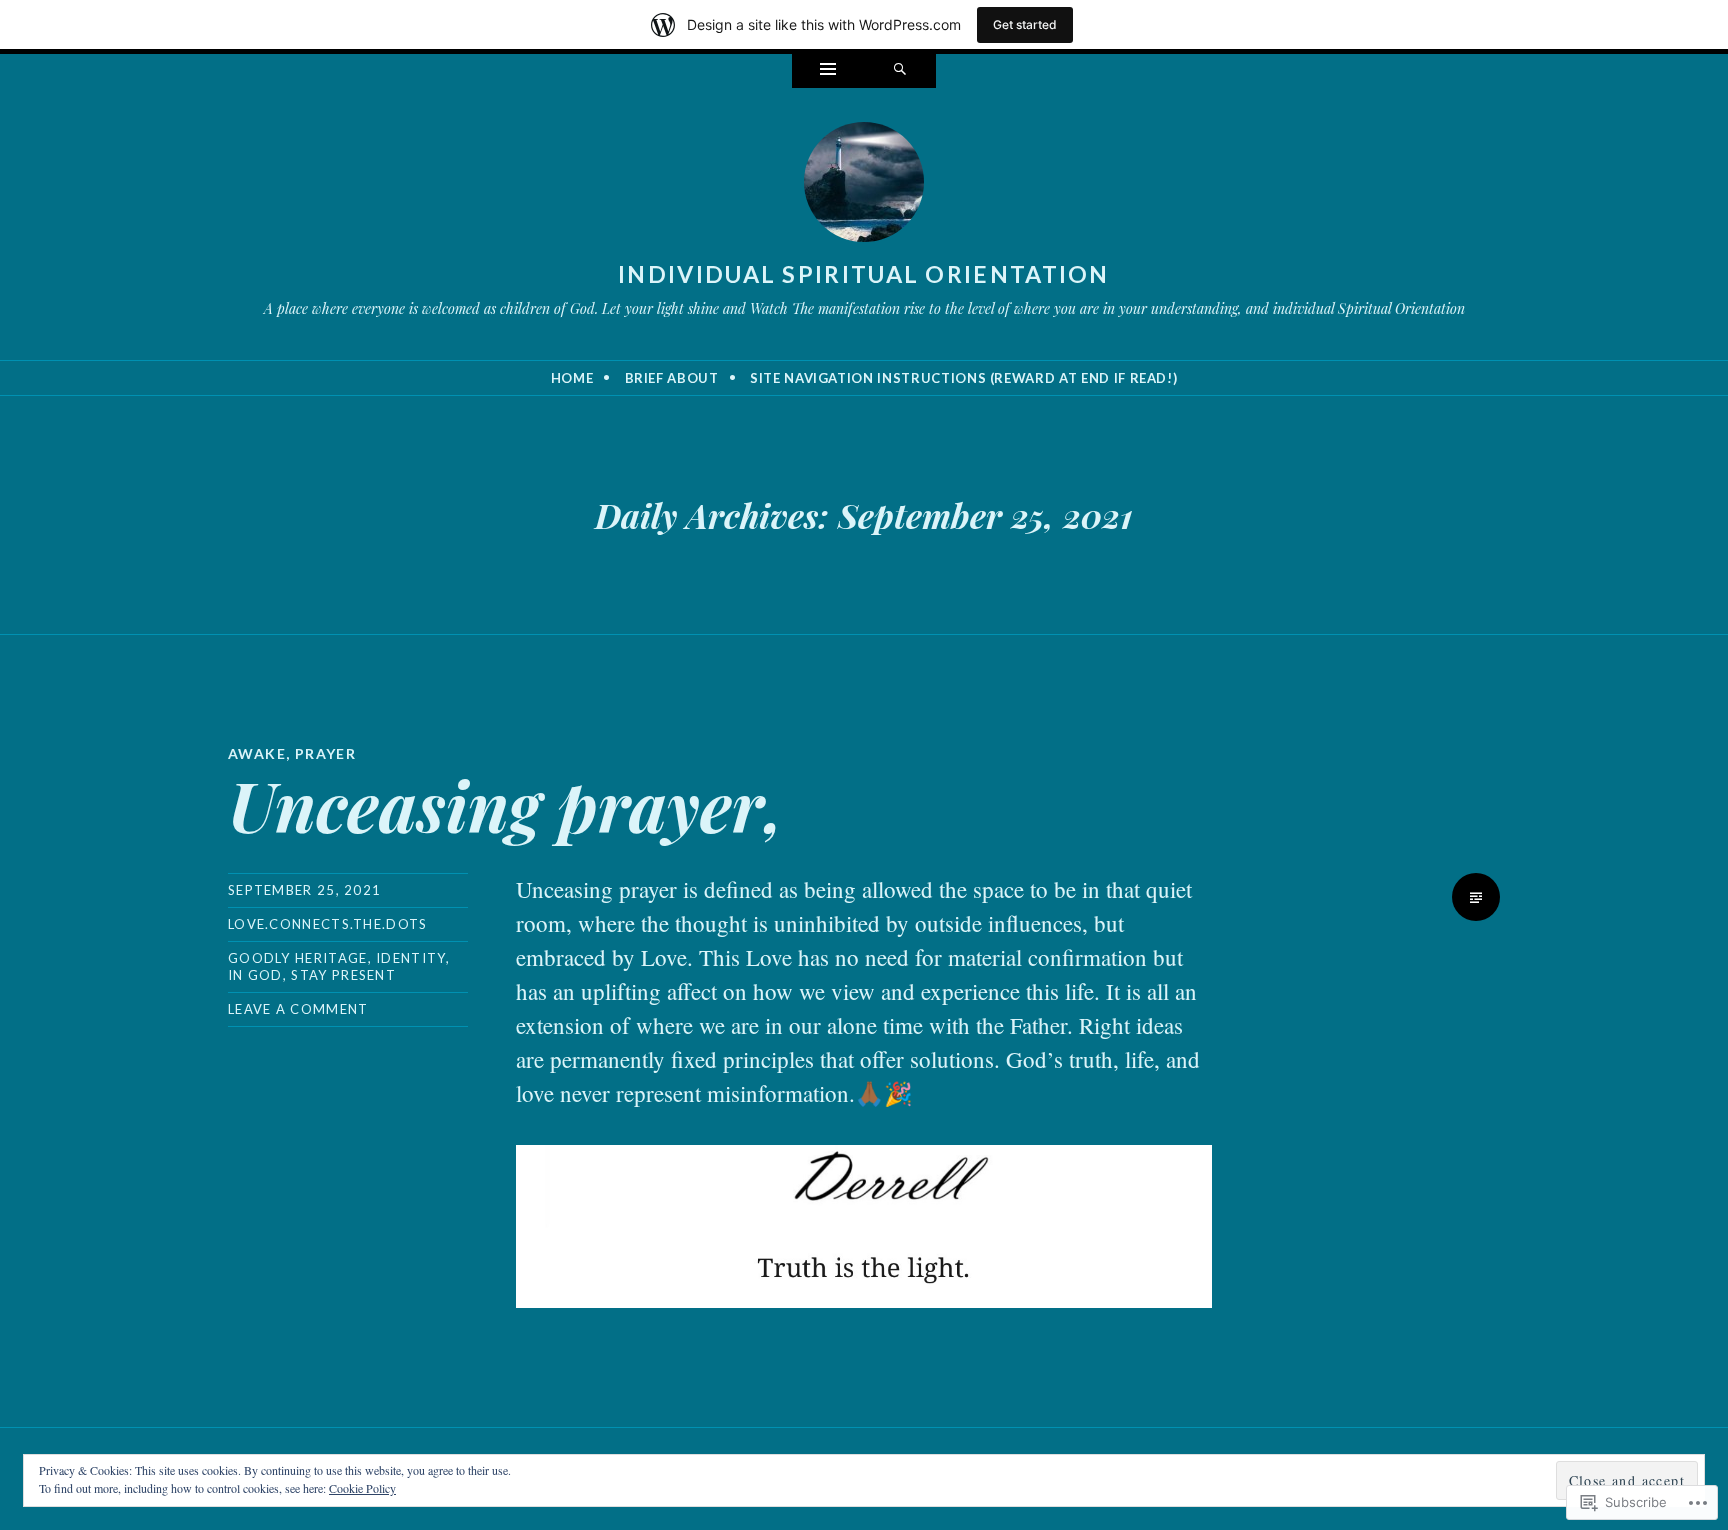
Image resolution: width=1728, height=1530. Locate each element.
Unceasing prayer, (506, 804)
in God (255, 975)
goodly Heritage (298, 958)
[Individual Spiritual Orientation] (864, 186)
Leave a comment (298, 1009)
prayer (325, 753)
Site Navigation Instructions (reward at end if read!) (963, 378)
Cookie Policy (362, 1488)
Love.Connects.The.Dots (328, 924)
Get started (1025, 24)
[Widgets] (828, 71)
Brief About (672, 378)
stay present (343, 975)
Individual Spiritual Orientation (864, 274)
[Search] (900, 71)
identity (410, 958)
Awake (257, 753)
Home (572, 378)
